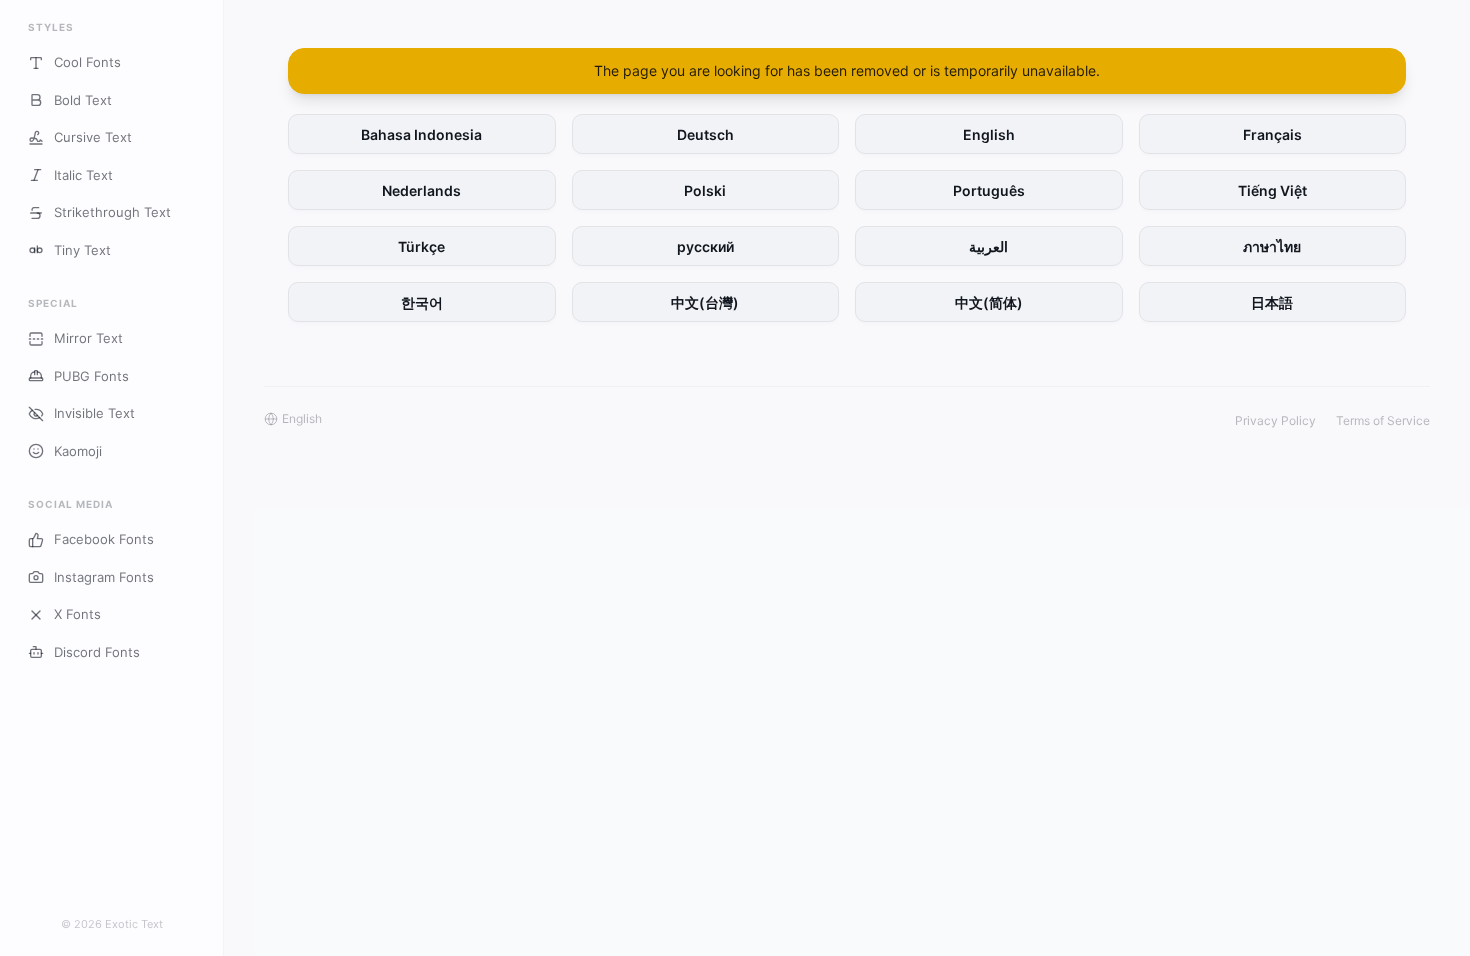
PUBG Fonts (91, 376)
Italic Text (83, 175)
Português (989, 190)
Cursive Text (93, 137)
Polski (705, 190)
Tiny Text (82, 250)
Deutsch (705, 134)
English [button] (302, 418)
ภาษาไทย (1272, 246)
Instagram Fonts (104, 577)
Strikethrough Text (112, 212)
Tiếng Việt (1272, 190)
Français (1272, 134)
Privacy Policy (1275, 420)
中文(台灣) (705, 302)
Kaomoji (78, 451)
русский (705, 246)
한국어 (422, 302)
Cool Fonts (87, 62)
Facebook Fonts (104, 539)
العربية (988, 246)
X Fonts (77, 614)
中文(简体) (989, 302)
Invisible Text (94, 413)
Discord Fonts (97, 652)
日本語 (1272, 302)
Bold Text (83, 100)
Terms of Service (1383, 420)
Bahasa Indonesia (421, 134)
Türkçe (421, 246)
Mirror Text (88, 338)
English (989, 134)
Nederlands (421, 190)
